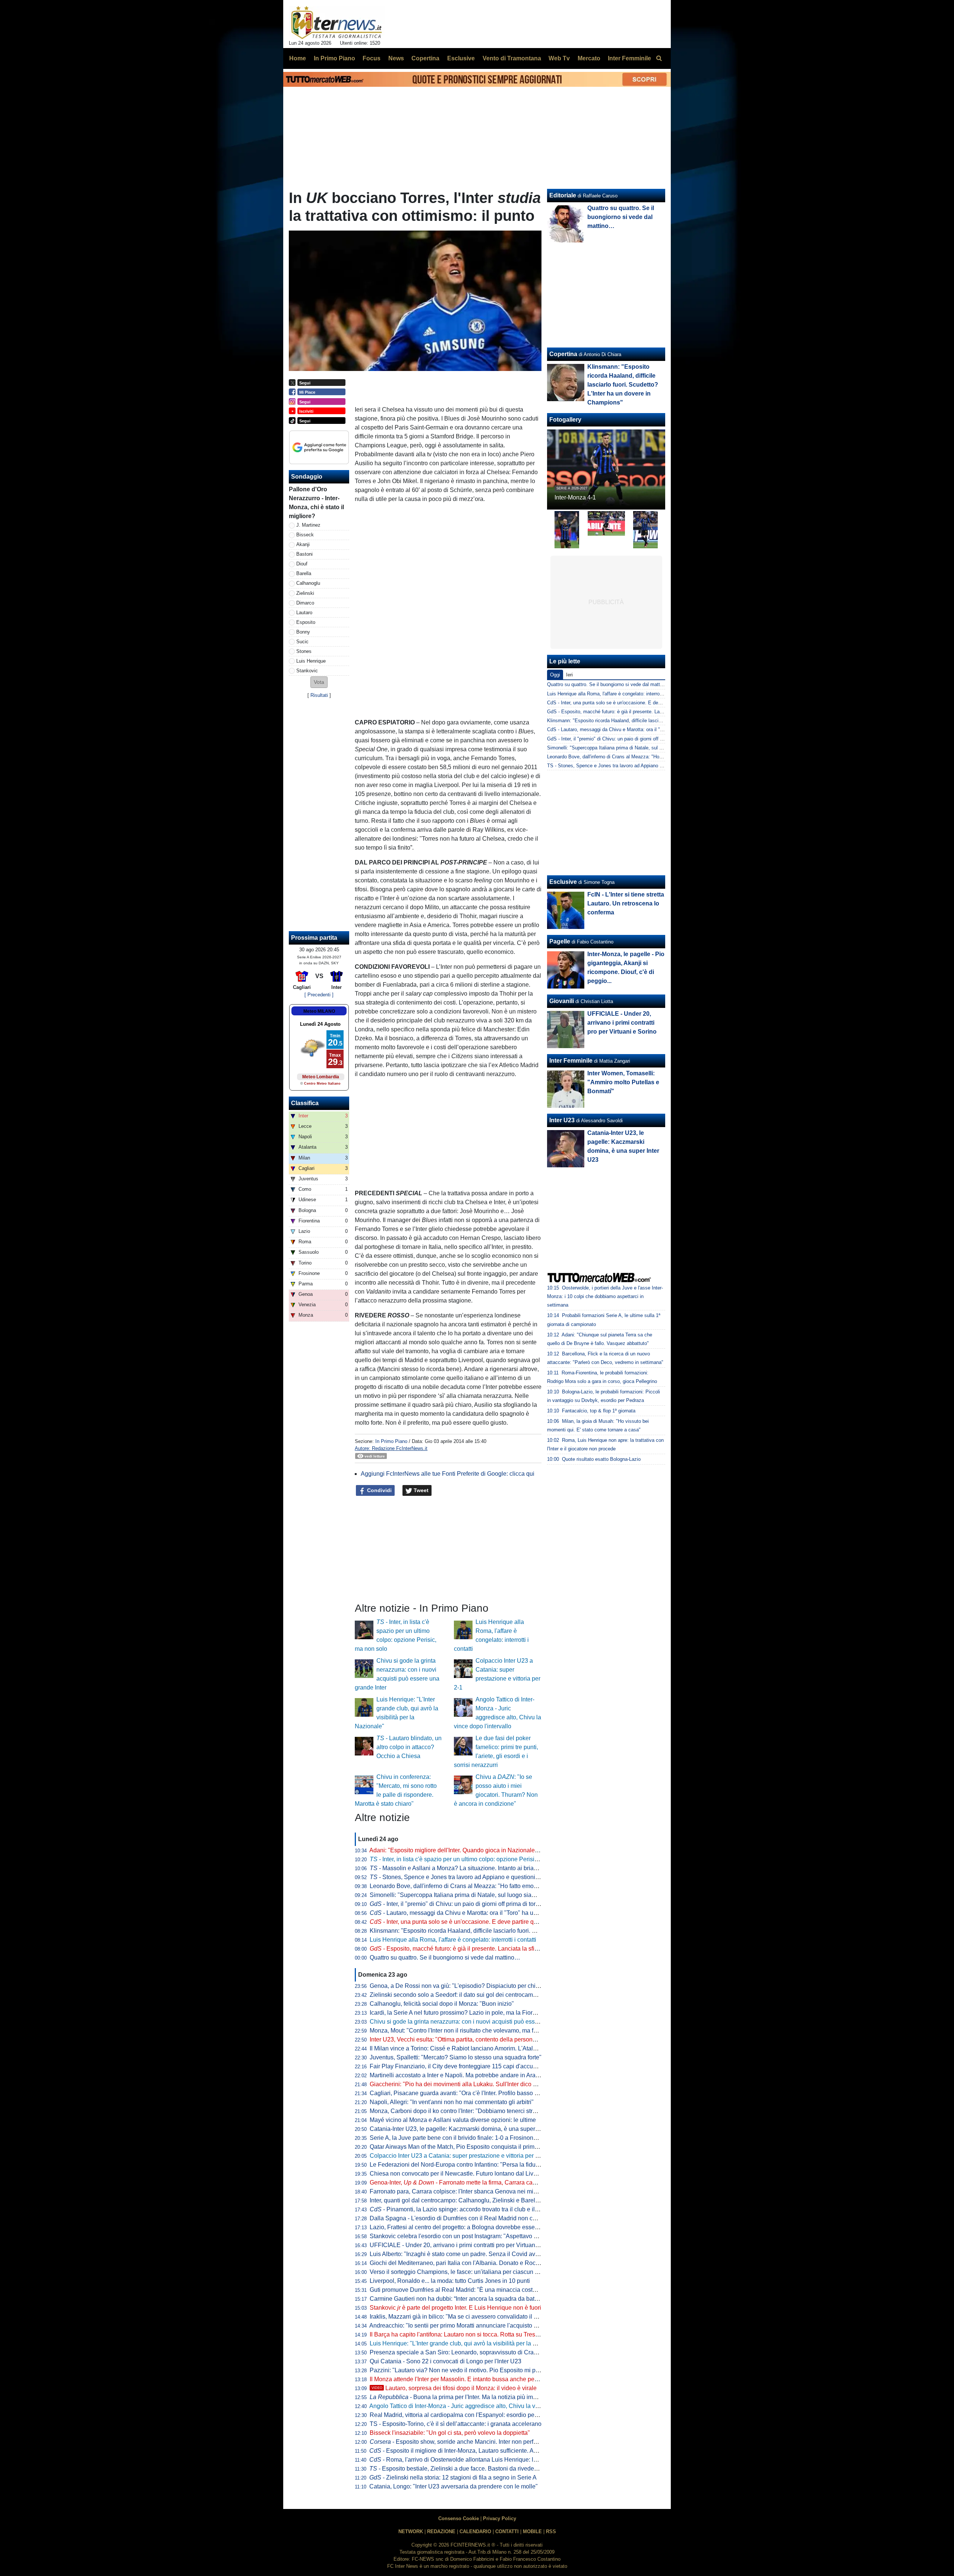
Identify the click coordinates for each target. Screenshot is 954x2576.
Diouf (302, 564)
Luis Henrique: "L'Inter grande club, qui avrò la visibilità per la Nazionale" (466, 2343)
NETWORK (411, 2531)
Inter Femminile (571, 1061)
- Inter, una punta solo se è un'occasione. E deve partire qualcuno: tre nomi (474, 1922)
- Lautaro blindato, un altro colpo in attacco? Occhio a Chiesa (409, 1747)
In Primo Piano (391, 1441)
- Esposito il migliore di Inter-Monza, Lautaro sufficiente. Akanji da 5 (464, 2451)
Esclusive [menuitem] (461, 58)
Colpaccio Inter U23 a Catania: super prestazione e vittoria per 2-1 (457, 2156)
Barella (304, 573)
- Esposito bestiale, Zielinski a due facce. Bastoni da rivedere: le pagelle (469, 2469)
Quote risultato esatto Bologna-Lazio (601, 1459)
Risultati (319, 695)
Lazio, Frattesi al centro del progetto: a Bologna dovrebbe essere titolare (465, 2227)
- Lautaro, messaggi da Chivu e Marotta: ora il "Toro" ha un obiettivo (465, 1913)
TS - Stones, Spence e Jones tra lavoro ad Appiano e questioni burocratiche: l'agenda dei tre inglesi (654, 766)
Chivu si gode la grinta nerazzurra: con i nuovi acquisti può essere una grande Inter (479, 2022)
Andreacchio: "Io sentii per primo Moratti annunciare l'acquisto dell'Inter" (464, 2326)
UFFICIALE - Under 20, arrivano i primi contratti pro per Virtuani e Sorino (465, 2245)
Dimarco (305, 603)
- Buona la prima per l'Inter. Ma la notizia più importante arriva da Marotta (485, 2397)
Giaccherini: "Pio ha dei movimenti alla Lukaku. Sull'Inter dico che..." (459, 2084)
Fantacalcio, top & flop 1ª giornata (599, 1411)
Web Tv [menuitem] (559, 58)
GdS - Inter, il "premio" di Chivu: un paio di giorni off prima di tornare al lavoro (630, 739)
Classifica (305, 1103)
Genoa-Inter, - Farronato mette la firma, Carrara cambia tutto (464, 2182)
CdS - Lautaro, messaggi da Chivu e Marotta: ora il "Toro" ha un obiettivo (626, 729)
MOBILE (532, 2531)
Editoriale (563, 195)
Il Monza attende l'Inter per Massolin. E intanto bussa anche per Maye (461, 2379)
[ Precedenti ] (319, 995)
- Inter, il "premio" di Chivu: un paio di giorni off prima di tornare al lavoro (471, 1904)
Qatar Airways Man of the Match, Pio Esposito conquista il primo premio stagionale (478, 2147)
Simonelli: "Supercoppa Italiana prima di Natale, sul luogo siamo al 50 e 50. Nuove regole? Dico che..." (505, 1895)
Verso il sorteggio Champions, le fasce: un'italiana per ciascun (456, 2272)
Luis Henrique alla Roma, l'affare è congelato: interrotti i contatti (453, 1940)
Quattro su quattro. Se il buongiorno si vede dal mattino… (445, 1958)
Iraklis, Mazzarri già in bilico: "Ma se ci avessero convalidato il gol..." (459, 2317)
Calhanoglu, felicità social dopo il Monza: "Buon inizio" (442, 2004)
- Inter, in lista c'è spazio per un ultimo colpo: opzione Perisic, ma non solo (471, 1859)
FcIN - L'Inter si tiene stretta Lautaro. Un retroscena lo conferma (626, 903)
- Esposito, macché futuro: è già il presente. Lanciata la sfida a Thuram (469, 1949)
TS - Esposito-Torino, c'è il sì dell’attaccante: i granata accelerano (456, 2424)
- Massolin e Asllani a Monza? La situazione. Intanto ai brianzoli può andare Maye (482, 1868)
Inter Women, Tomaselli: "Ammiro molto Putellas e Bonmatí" (623, 1082)
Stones (304, 651)
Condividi (379, 1490)
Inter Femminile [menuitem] (629, 58)
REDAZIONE (441, 2531)
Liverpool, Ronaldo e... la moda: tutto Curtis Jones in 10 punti (450, 2281)
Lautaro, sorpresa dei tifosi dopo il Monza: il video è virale (454, 2388)
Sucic (302, 642)
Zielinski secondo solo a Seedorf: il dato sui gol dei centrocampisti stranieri (468, 1995)
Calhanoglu (308, 583)
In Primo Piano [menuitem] (334, 58)
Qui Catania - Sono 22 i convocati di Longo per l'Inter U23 (446, 2361)
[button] (319, 682)
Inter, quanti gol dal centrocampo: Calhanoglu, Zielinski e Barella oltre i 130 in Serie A (482, 2200)
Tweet (420, 1490)
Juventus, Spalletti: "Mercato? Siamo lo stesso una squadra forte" (456, 2057)
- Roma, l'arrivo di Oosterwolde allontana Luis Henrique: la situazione (467, 2460)
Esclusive (563, 882)
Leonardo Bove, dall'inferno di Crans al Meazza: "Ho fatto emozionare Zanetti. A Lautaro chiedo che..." (504, 1886)
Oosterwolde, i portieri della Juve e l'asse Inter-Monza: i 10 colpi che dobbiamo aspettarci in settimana (605, 1296)
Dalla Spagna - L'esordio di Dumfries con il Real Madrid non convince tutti (467, 2218)
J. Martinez (308, 525)
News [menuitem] (396, 58)
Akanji (303, 544)
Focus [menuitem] (372, 58)
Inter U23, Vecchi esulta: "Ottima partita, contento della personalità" (458, 2039)
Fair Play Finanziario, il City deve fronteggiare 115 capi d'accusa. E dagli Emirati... (478, 2066)
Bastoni (304, 554)
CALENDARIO (475, 2531)
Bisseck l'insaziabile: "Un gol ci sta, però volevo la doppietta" (450, 2433)
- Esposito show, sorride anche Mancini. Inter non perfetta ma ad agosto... (477, 2442)
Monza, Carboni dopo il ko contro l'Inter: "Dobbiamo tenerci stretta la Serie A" (471, 2111)
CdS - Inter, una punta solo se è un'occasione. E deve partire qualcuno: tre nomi (633, 703)
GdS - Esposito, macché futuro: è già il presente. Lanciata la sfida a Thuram (629, 712)
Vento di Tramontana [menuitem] (512, 58)
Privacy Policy (500, 2518)
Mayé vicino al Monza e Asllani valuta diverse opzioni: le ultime (453, 2120)
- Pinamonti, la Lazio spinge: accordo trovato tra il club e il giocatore (465, 2209)
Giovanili (562, 1001)
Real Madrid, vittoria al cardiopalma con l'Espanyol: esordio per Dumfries (466, 2415)
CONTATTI (507, 2531)
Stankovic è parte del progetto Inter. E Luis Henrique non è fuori (455, 2308)
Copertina (563, 354)
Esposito (306, 622)
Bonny (303, 632)
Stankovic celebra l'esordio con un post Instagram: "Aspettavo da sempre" (467, 2236)
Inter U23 (562, 1120)
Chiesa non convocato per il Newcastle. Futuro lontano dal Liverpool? (462, 2174)
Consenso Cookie (459, 2518)
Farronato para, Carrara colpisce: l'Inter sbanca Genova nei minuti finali (463, 2191)
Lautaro (304, 613)
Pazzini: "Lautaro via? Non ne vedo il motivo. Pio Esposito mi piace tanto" (467, 2370)
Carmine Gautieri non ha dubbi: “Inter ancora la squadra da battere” (458, 2299)
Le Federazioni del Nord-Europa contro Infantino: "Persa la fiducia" (458, 2165)
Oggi (555, 675)
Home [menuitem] (298, 58)
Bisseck (305, 535)
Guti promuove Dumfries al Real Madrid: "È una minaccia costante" (458, 2290)
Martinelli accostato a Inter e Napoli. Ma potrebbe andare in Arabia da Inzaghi (471, 2075)
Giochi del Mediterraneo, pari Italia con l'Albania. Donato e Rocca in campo (469, 2263)
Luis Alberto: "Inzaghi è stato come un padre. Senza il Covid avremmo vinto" (470, 2254)
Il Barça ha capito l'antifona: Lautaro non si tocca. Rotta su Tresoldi (457, 2334)
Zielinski (305, 593)
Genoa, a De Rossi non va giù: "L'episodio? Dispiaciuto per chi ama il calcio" (471, 1986)
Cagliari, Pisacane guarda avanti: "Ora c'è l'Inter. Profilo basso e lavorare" (466, 2093)
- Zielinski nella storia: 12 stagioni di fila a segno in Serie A (453, 2477)
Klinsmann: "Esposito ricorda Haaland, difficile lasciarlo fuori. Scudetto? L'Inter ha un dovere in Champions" (511, 1931)
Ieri (569, 675)
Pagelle (560, 941)
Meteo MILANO (319, 1011)
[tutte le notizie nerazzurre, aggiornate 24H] (337, 23)
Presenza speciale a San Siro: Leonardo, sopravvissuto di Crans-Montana (467, 2352)
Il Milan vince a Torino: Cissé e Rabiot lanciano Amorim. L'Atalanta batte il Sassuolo (480, 2048)
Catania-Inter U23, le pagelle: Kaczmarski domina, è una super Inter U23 (465, 2129)
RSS (551, 2531)
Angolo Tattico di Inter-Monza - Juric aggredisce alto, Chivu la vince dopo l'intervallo (479, 2406)
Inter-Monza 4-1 (575, 497)
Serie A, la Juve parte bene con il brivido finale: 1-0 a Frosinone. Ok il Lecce (469, 2138)
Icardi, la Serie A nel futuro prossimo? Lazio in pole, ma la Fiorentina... (462, 2013)
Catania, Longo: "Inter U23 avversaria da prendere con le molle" (454, 2486)
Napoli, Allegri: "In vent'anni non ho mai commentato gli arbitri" (452, 2102)
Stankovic (307, 671)
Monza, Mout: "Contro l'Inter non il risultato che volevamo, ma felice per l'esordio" (476, 2031)
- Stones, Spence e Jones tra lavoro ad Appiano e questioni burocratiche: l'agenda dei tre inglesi (501, 1877)
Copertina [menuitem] (425, 58)
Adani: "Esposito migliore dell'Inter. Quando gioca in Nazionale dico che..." (467, 1850)
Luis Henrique (311, 661)
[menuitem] (659, 58)
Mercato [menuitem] (589, 58)
